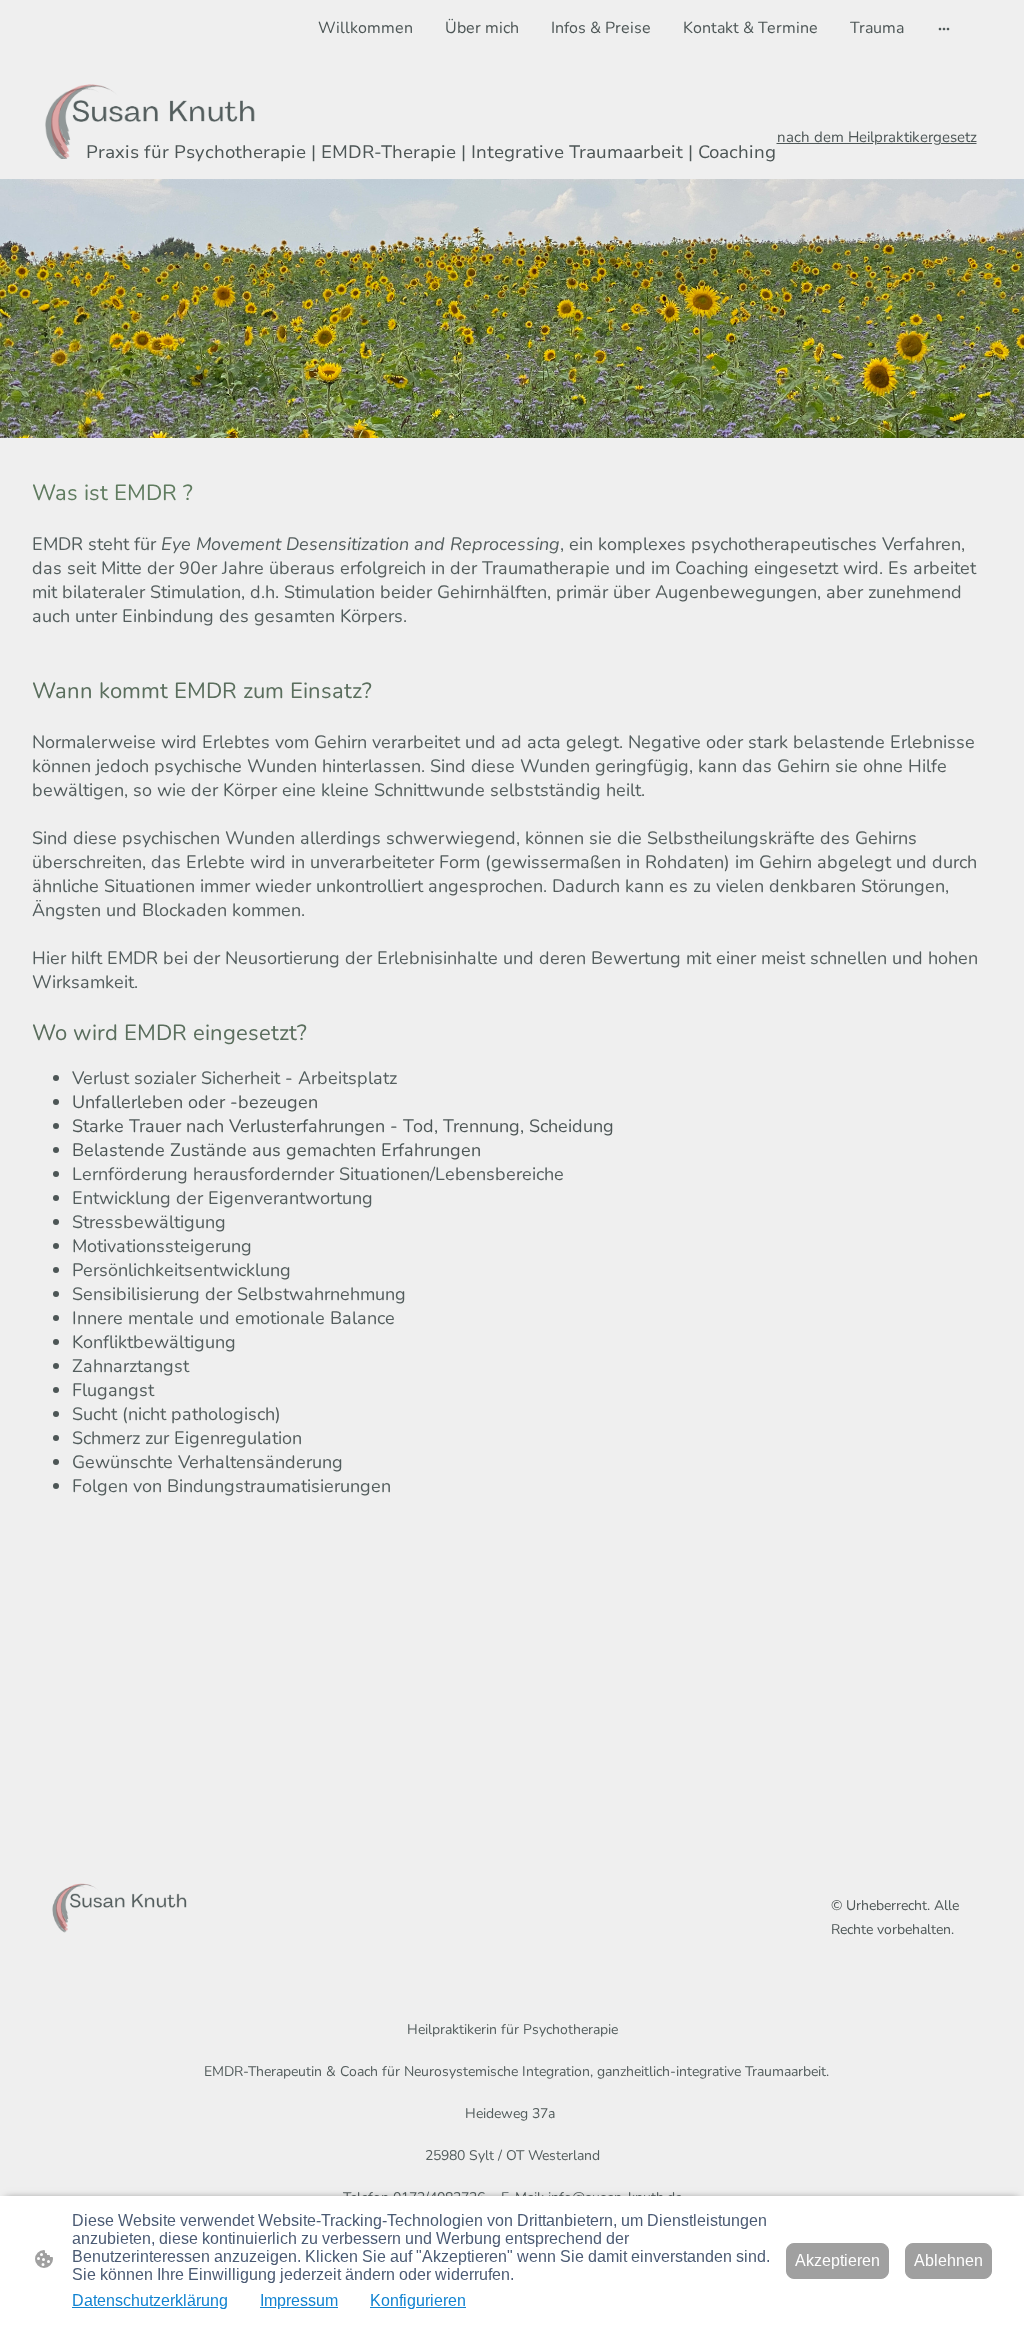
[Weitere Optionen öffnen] (944, 28)
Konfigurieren (418, 2300)
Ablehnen (948, 2260)
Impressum (299, 2300)
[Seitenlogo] (118, 1903)
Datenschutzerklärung (150, 2300)
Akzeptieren (837, 2260)
